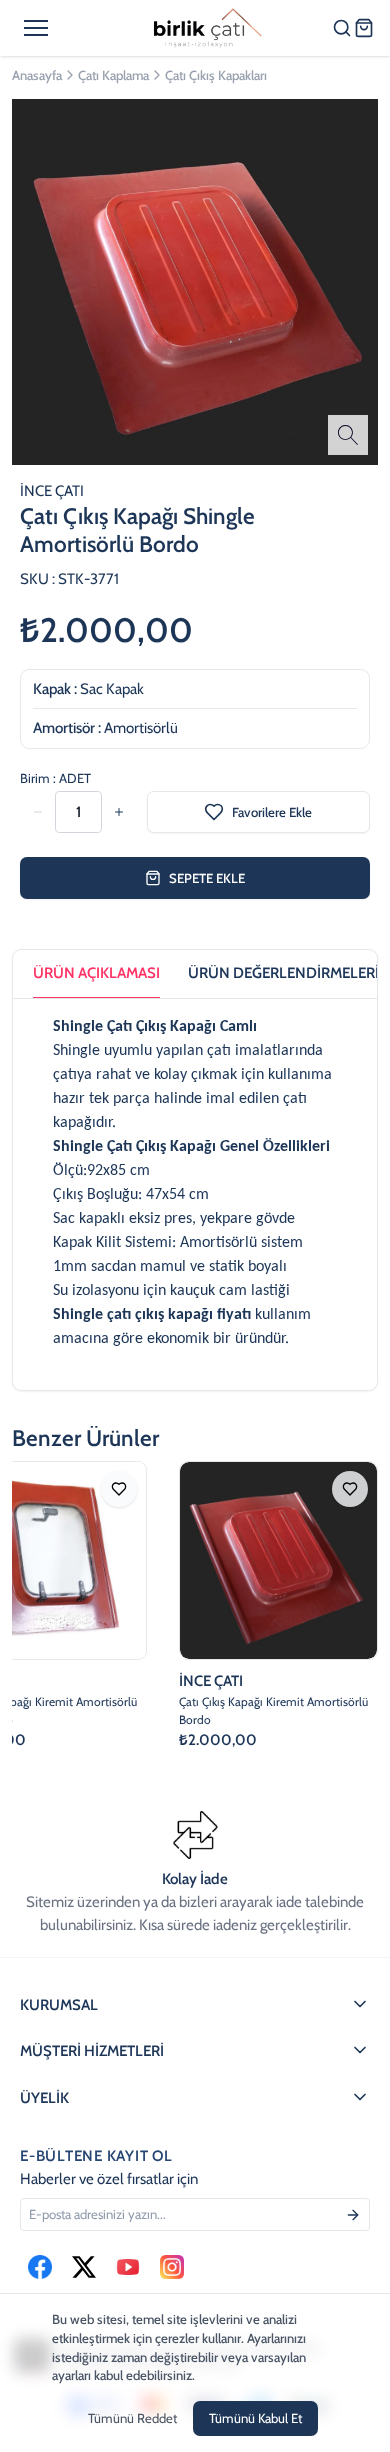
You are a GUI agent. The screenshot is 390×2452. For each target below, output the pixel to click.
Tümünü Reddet (132, 2418)
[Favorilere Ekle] (119, 1489)
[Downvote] (119, 812)
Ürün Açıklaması (96, 972)
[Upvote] (38, 812)
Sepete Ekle (207, 878)
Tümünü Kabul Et (255, 2418)
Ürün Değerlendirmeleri (283, 972)
